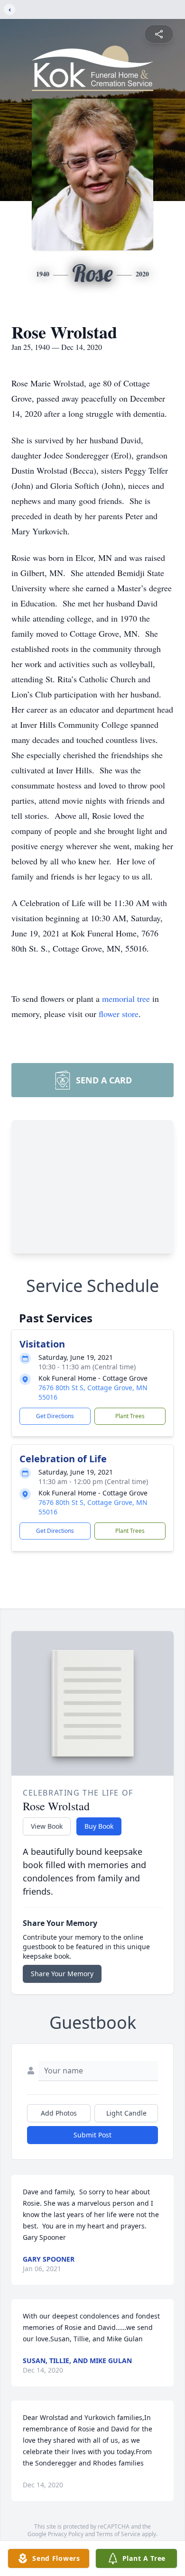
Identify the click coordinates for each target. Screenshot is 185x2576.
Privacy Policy (66, 2534)
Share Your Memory (62, 1974)
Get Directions (55, 1416)
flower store (119, 1014)
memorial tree (126, 999)
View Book (47, 1826)
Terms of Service (118, 2534)
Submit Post (92, 2135)
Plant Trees (130, 1416)
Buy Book (99, 1826)
